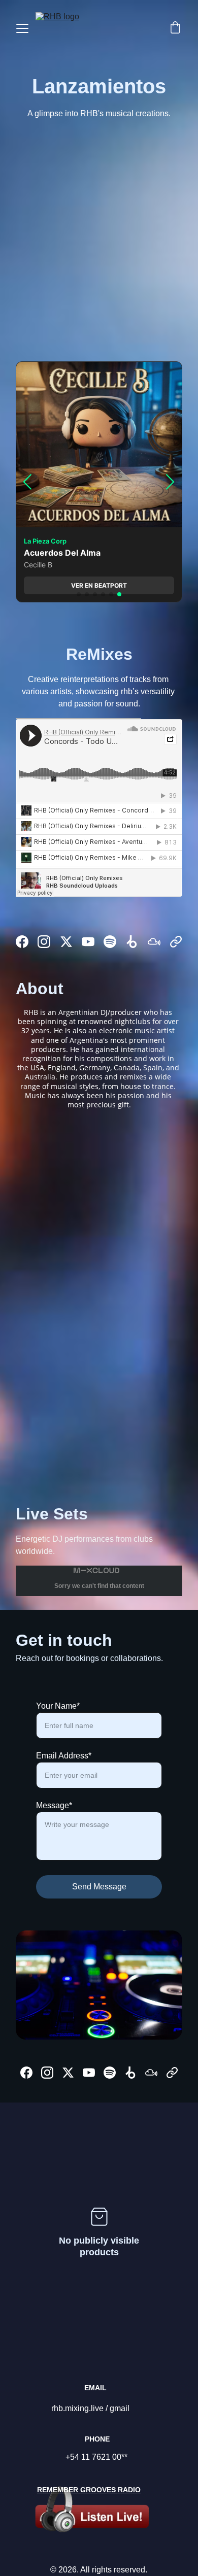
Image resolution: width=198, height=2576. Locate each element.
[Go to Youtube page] (88, 942)
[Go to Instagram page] (44, 942)
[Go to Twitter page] (66, 942)
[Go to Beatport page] (132, 942)
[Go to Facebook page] (22, 942)
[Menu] (22, 28)
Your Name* (58, 1706)
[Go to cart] (175, 28)
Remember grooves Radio (89, 2490)
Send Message (99, 1887)
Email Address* (64, 1756)
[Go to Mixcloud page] (154, 942)
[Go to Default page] (176, 942)
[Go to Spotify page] (110, 942)
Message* (54, 1805)
